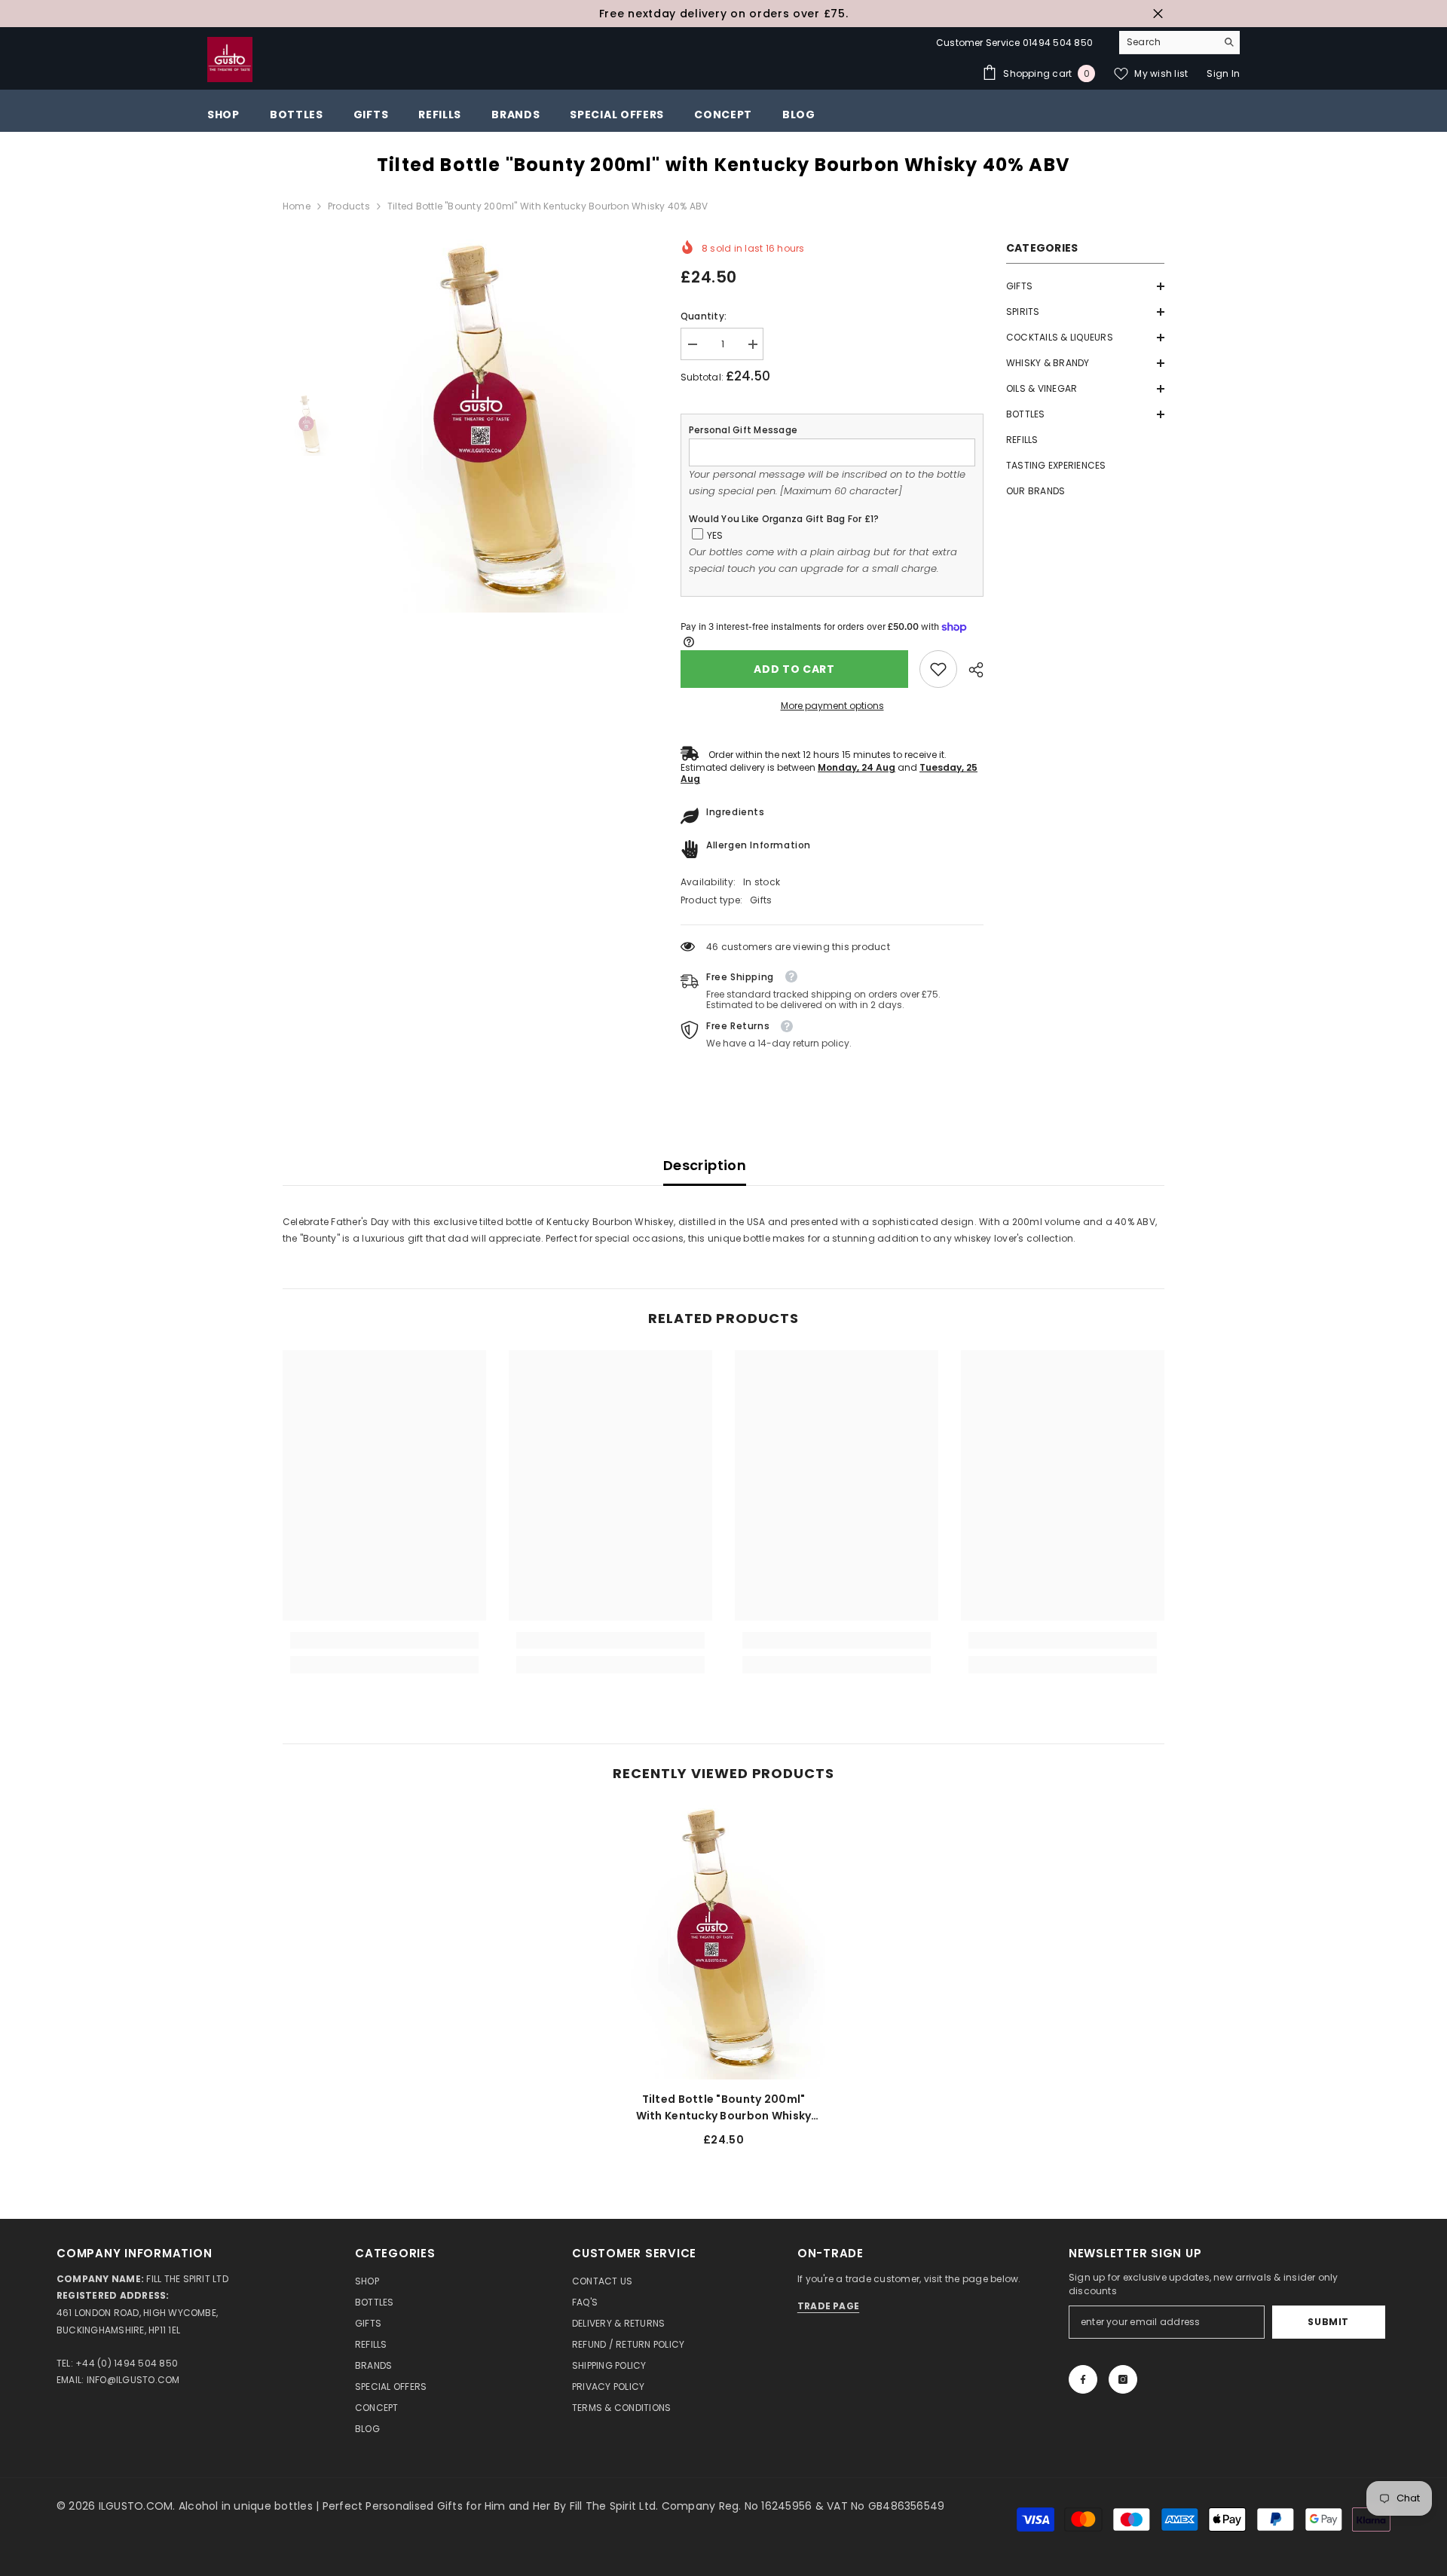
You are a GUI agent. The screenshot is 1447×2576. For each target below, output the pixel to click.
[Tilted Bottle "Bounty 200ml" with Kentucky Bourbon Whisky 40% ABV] (723, 1942)
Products (349, 206)
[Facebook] (1083, 2379)
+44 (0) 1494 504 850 (127, 2363)
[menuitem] (1085, 286)
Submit (1328, 2322)
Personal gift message (743, 430)
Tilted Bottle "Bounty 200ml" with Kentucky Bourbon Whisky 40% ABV (724, 2108)
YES (715, 535)
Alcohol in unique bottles (247, 2506)
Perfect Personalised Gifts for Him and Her (438, 2506)
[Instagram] (1123, 2379)
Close (1158, 14)
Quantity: (704, 316)
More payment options (832, 706)
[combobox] (1168, 42)
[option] (723, 14)
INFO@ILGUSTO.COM (133, 2380)
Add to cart (794, 669)
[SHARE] (970, 670)
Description (705, 1165)
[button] (1085, 286)
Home (297, 206)
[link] (938, 669)
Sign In (1223, 73)
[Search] (1179, 43)
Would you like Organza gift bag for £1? (784, 519)
